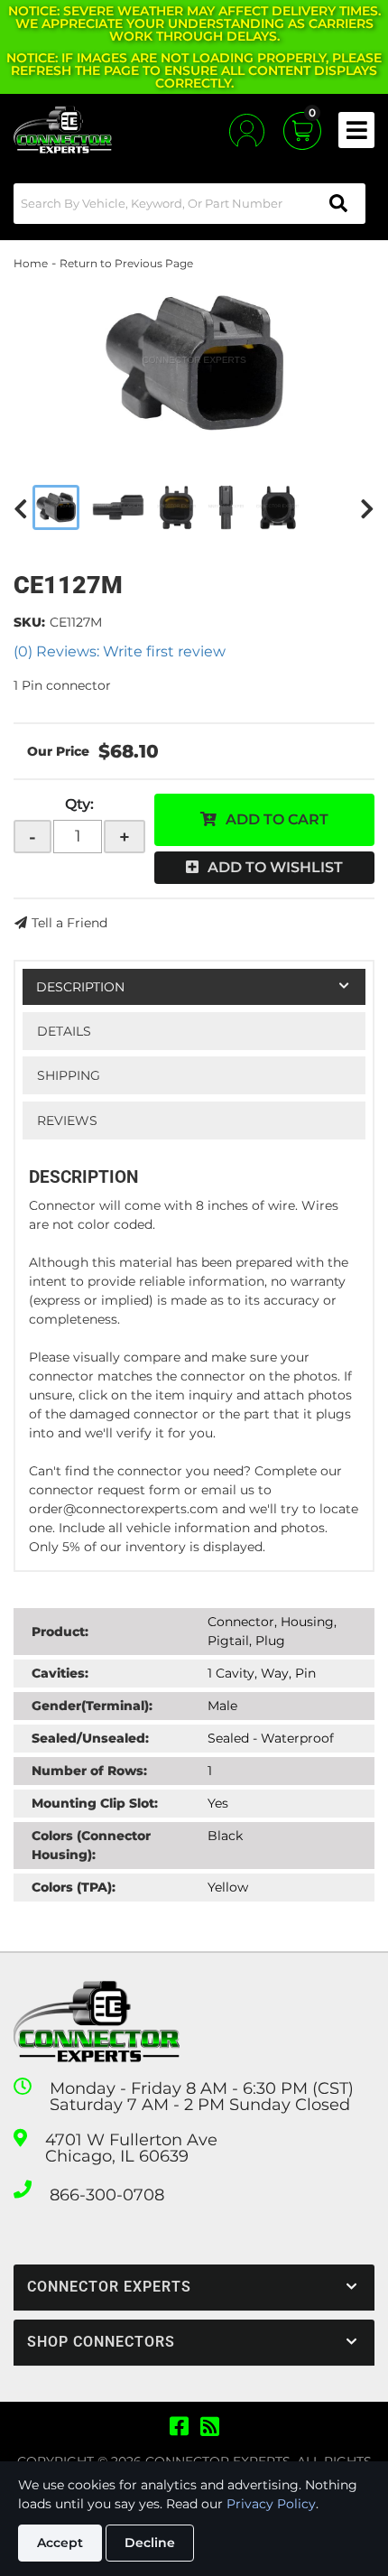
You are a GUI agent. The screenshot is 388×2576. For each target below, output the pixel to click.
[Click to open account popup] (247, 130)
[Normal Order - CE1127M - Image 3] (176, 507)
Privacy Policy (271, 2504)
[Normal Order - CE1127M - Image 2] (118, 507)
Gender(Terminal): (92, 1706)
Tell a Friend (69, 923)
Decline (150, 2543)
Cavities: (60, 1673)
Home (31, 263)
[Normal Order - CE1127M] (194, 363)
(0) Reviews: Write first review (120, 651)
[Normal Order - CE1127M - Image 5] (277, 507)
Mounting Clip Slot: (95, 1803)
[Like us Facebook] (179, 2427)
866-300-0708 (107, 2195)
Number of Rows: (89, 1771)
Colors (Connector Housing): (91, 1845)
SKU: (29, 622)
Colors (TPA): (74, 1887)
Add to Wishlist (275, 867)
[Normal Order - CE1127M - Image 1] (56, 507)
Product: (60, 1632)
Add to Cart (277, 819)
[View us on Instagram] (210, 2427)
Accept (60, 2543)
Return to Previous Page (126, 263)
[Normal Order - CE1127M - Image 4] (226, 507)
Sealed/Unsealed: (90, 1738)
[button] (189, 204)
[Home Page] (97, 2022)
